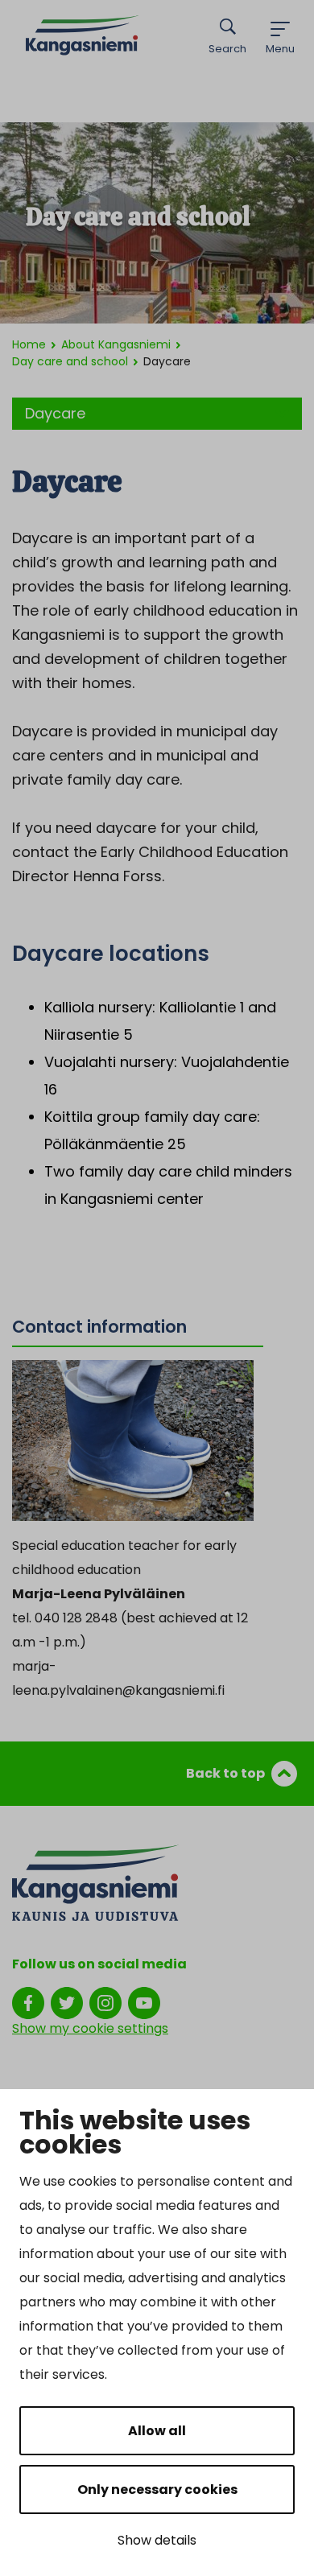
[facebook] (28, 2002)
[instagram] (105, 2002)
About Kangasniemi (116, 344)
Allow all (157, 2431)
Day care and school (70, 361)
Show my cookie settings (90, 2028)
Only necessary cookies (157, 2489)
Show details (157, 2540)
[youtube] (144, 2002)
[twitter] (67, 2002)
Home (29, 344)
